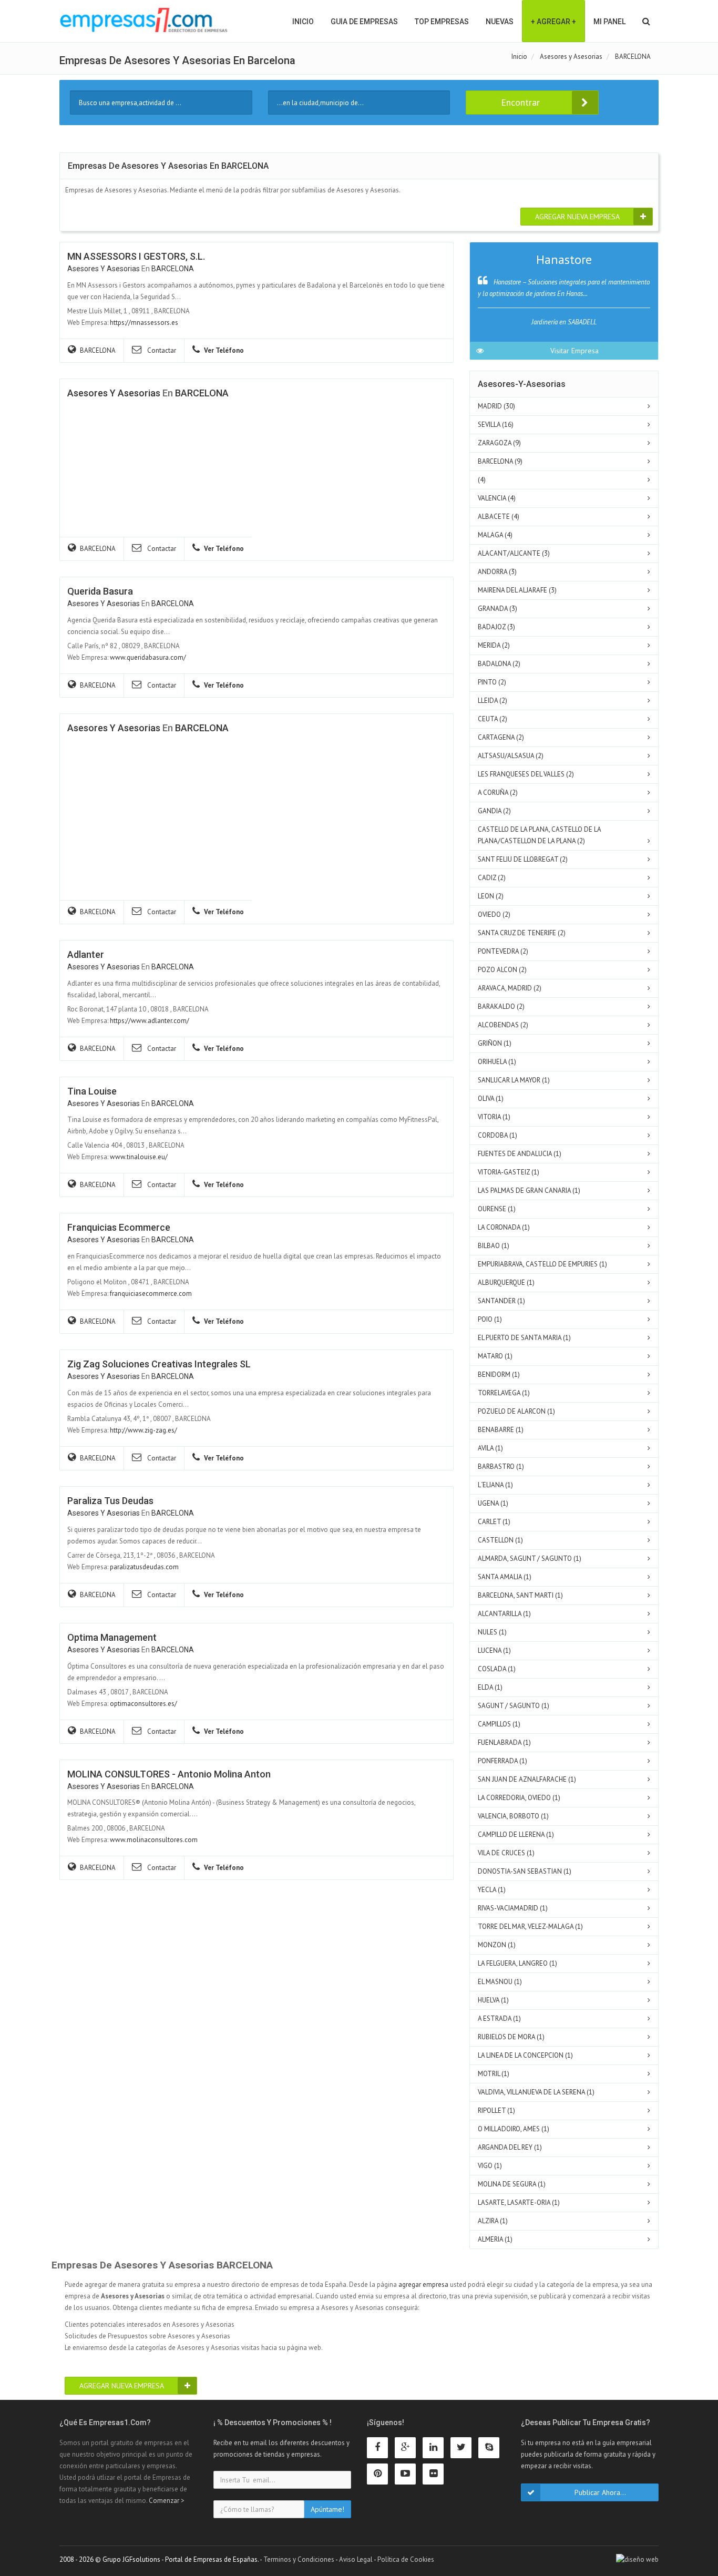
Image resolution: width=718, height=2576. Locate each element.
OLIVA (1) (491, 1098)
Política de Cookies (406, 2559)
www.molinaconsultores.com (154, 1840)
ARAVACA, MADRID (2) (510, 988)
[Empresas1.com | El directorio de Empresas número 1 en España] (144, 20)
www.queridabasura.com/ (148, 657)
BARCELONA (173, 269)
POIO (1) (490, 1319)
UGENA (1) (493, 1503)
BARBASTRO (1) (501, 1466)
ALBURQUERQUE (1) (506, 1282)
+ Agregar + (553, 22)
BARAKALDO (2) (501, 1006)
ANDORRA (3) (497, 572)
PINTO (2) (492, 682)
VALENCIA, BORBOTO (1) (513, 1816)
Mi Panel (609, 22)
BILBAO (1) (494, 1246)
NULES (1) (492, 1632)
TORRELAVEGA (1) (504, 1393)
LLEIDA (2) (493, 701)
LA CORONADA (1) (504, 1227)
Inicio (303, 22)
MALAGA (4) (495, 535)
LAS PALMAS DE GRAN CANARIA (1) (529, 1190)
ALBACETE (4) (499, 517)
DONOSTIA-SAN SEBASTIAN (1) (525, 1871)
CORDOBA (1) (498, 1135)
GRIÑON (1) (495, 1043)
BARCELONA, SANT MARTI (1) (520, 1595)
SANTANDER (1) (501, 1301)
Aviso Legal (356, 2559)
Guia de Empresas (364, 22)
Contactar (161, 350)
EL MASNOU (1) (500, 1982)
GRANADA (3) (498, 609)
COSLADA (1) (497, 1669)
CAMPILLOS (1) (499, 1724)
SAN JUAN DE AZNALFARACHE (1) (527, 1779)
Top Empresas (442, 22)
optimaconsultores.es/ (143, 1704)
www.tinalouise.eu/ (139, 1157)
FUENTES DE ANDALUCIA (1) (520, 1154)
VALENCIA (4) (497, 498)
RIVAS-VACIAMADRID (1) (513, 1908)
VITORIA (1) (494, 1117)
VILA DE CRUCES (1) (506, 1853)
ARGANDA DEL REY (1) (510, 2147)
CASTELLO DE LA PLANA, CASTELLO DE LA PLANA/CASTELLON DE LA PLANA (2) (539, 835)
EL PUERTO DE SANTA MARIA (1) (524, 1338)
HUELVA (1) (493, 2000)
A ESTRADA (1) (499, 2018)
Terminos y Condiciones (299, 2559)
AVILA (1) (490, 1448)
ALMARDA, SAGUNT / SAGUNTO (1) (530, 1558)
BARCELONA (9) (500, 461)
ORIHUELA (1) (497, 1062)
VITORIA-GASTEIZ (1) (509, 1172)
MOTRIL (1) (494, 2074)
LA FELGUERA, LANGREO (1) (517, 1963)
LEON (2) (491, 896)
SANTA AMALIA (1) (505, 1577)
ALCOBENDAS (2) (503, 1025)
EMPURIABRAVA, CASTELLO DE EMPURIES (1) (542, 1264)
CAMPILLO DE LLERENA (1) (516, 1834)
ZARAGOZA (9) (499, 443)
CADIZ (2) (492, 878)
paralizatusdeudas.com (144, 1567)
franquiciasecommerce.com (151, 1294)
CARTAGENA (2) (501, 737)
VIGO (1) (490, 2166)
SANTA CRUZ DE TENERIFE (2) (522, 933)
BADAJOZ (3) (496, 627)
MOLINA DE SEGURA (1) (512, 2184)
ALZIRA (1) (493, 2221)
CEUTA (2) (493, 719)
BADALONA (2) (499, 664)
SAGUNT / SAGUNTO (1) (514, 1706)
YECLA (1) (492, 1890)
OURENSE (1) (497, 1209)
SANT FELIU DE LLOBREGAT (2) (523, 859)
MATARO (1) (495, 1356)
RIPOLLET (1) (496, 2110)
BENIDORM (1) (499, 1374)
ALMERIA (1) (495, 2239)
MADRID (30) (496, 406)
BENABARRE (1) (501, 1430)
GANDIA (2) (494, 811)
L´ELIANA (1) (495, 1485)
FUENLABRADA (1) (504, 1742)
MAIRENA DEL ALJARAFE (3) (517, 590)
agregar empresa (423, 2284)
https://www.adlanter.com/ (150, 1021)
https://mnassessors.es (144, 323)
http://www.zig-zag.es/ (143, 1430)
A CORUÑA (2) (498, 793)
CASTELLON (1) (500, 1540)
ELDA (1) (490, 1687)
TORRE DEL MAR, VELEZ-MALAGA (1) (530, 1926)
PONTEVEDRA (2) (503, 951)
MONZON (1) (497, 1945)
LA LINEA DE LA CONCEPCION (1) (525, 2055)
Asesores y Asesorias (104, 269)
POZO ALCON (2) (502, 970)
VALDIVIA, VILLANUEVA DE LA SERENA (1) (536, 2092)
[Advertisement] (146, 823)
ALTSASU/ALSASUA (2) (511, 756)
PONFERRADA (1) (502, 1761)
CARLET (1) (494, 1522)
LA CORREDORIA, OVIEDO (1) (519, 1798)
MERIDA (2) (494, 645)
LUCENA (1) (494, 1650)
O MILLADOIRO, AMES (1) (514, 2129)
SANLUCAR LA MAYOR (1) (514, 1080)
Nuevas (500, 22)
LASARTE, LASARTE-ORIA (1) (519, 2202)
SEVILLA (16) (496, 425)
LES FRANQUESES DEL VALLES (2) (526, 774)
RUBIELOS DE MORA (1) (511, 2037)
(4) (482, 480)
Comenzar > (167, 2501)
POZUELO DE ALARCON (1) (516, 1411)
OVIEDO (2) (494, 914)
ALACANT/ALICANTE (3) (514, 553)
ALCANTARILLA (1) (504, 1614)
